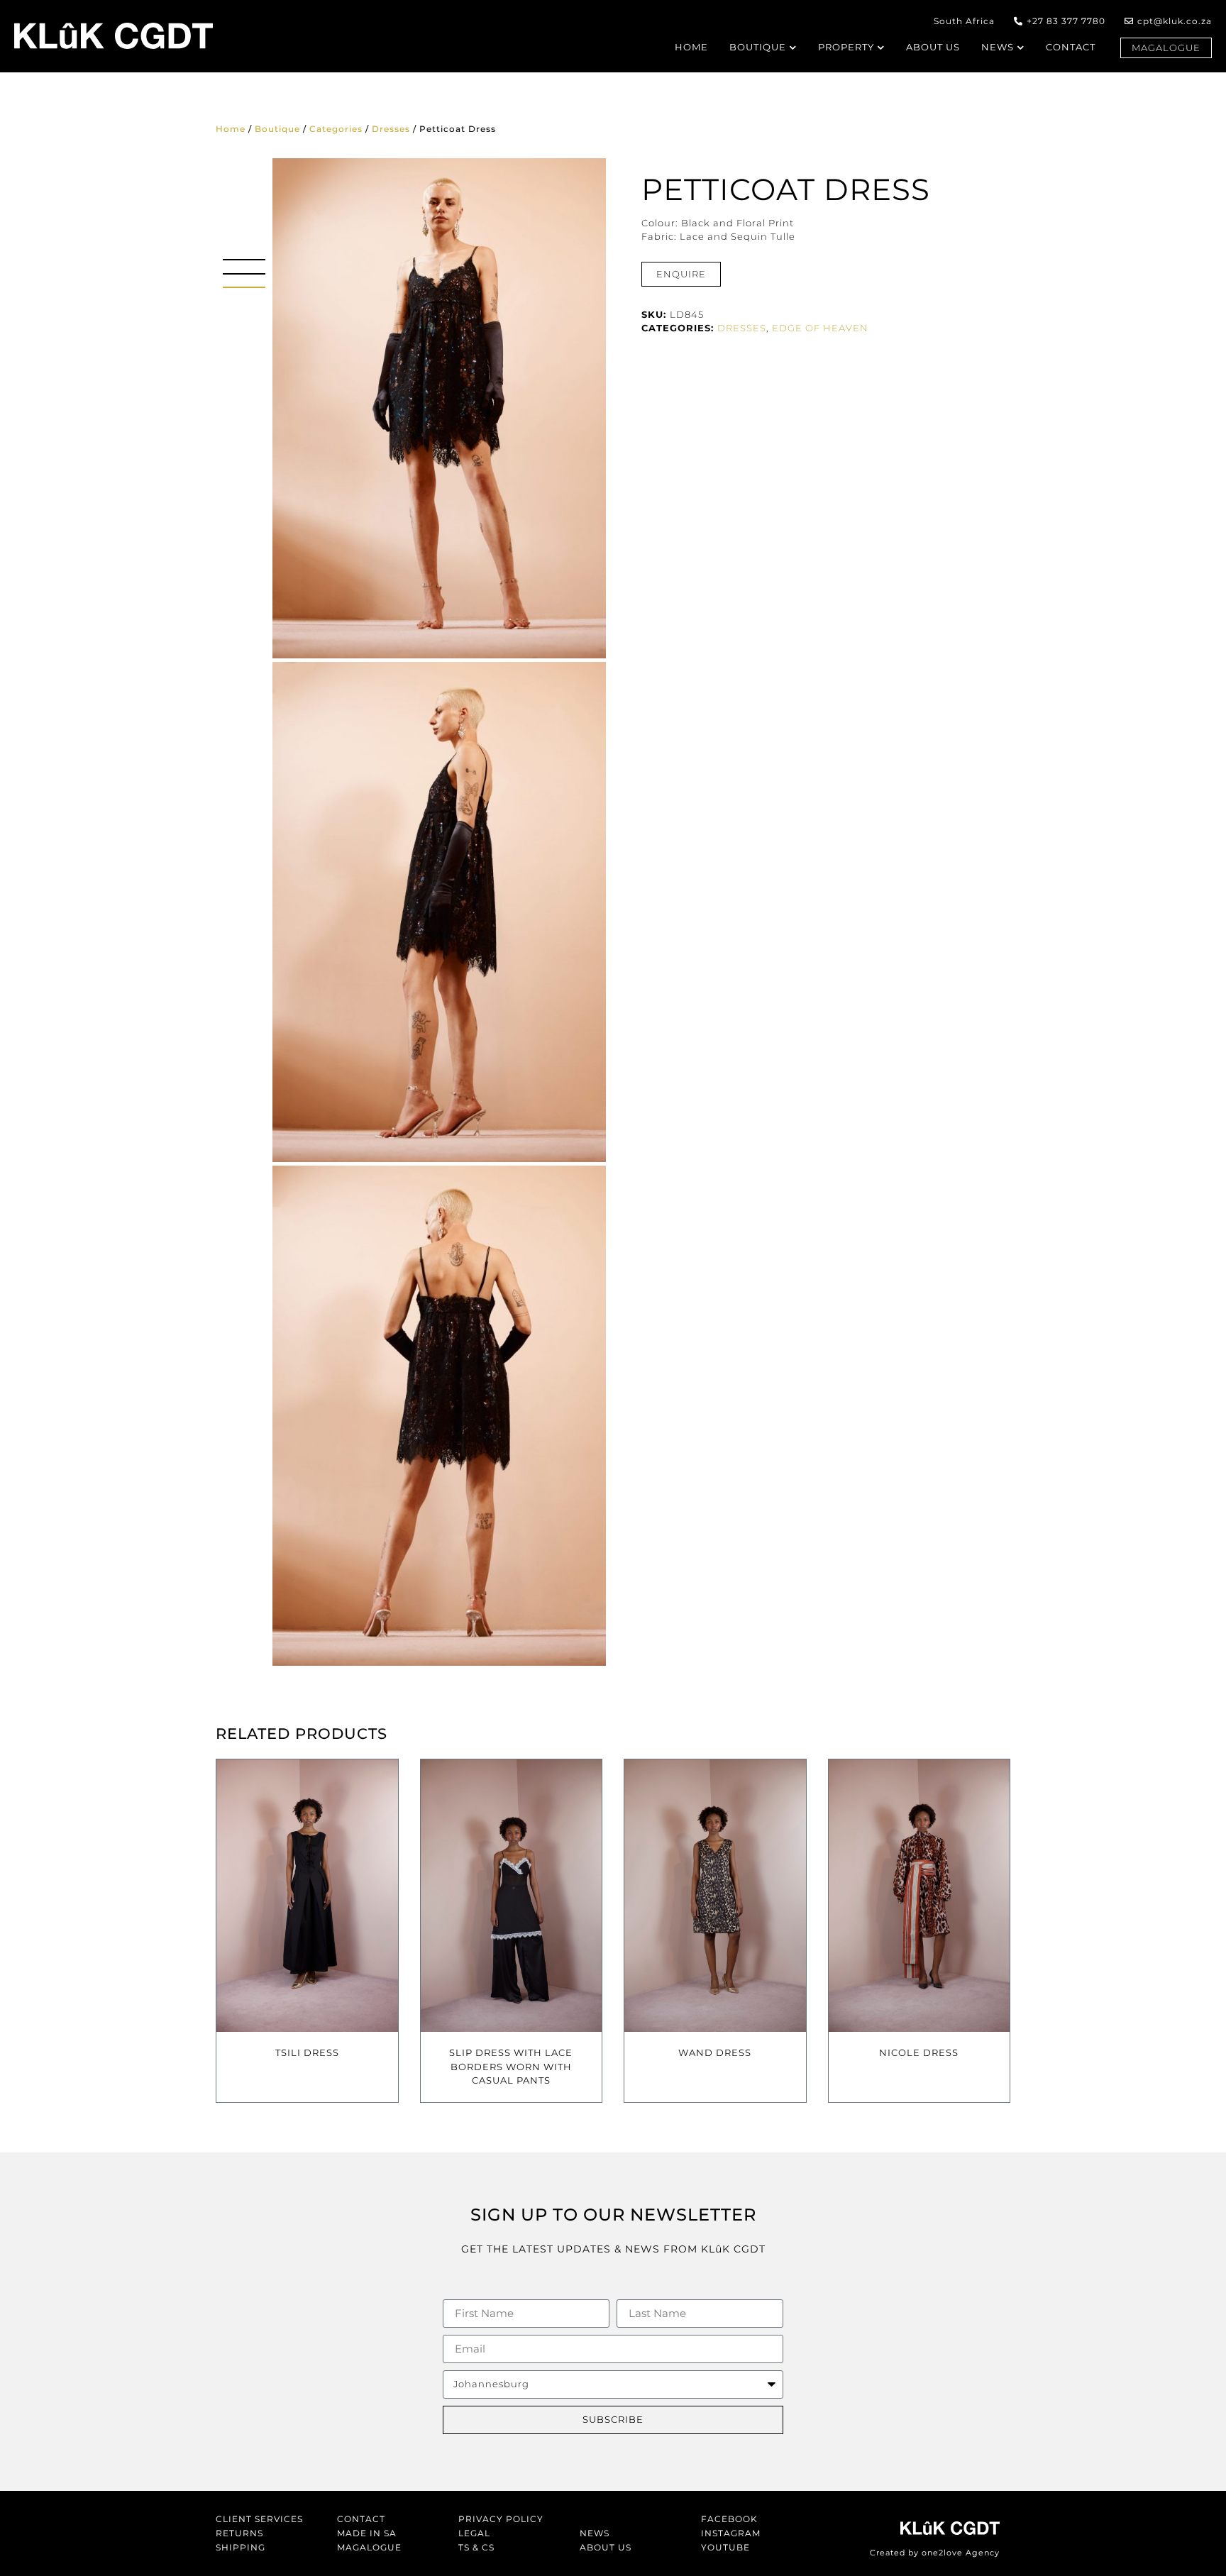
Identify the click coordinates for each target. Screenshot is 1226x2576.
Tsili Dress (307, 2052)
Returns (239, 2533)
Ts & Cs (476, 2547)
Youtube (725, 2547)
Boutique (277, 129)
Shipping (241, 2547)
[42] (439, 912)
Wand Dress (715, 2052)
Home (231, 129)
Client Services (259, 2519)
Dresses (391, 129)
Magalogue (369, 2547)
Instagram (731, 2533)
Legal (474, 2533)
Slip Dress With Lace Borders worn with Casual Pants (511, 2066)
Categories (336, 129)
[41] (439, 1416)
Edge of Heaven (820, 328)
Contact (361, 2519)
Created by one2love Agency (935, 2553)
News (595, 2533)
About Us (606, 2547)
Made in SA (367, 2533)
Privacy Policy (501, 2519)
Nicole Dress (919, 2052)
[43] (439, 408)
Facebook (729, 2519)
